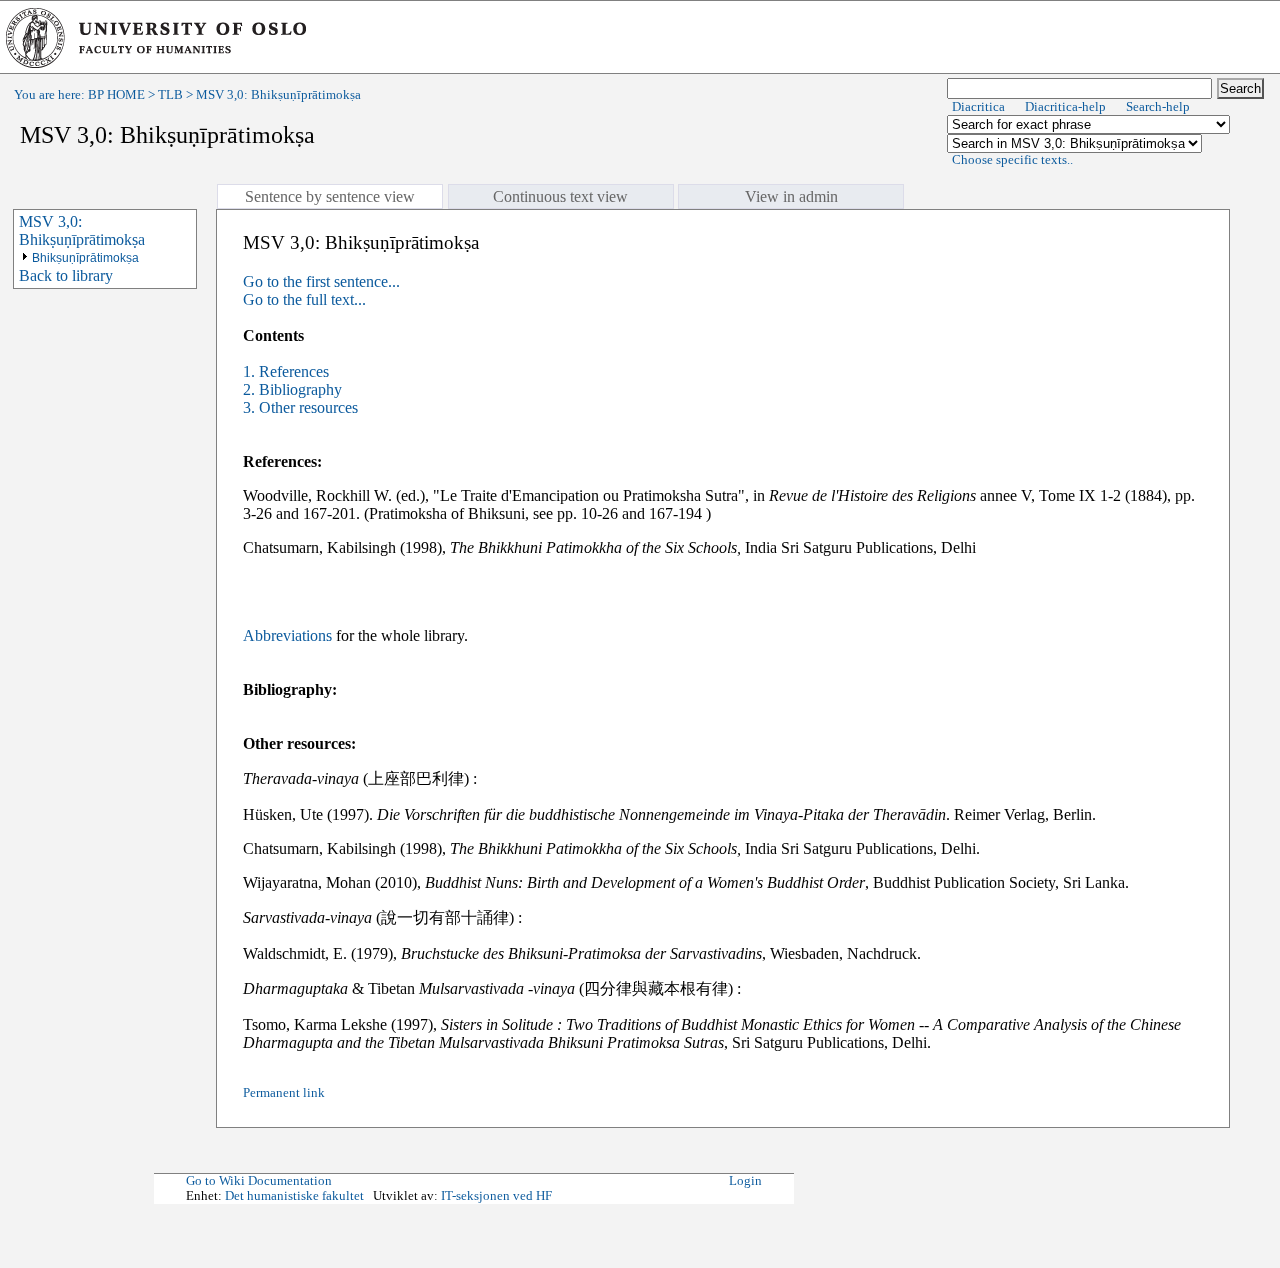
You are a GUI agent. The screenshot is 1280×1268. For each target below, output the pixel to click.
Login (745, 1181)
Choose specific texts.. (1012, 160)
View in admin (791, 196)
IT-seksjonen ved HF (496, 1196)
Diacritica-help (1065, 107)
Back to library (66, 275)
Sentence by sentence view (330, 196)
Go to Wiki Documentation (259, 1181)
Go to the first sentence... (321, 281)
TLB (170, 95)
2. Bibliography (292, 389)
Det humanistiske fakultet (294, 1196)
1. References (286, 371)
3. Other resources (300, 407)
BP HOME (116, 95)
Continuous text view (560, 196)
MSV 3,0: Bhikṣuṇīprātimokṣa (82, 230)
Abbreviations (287, 635)
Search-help (1158, 107)
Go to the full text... (304, 299)
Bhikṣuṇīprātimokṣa (85, 258)
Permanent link (284, 1093)
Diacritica (978, 107)
